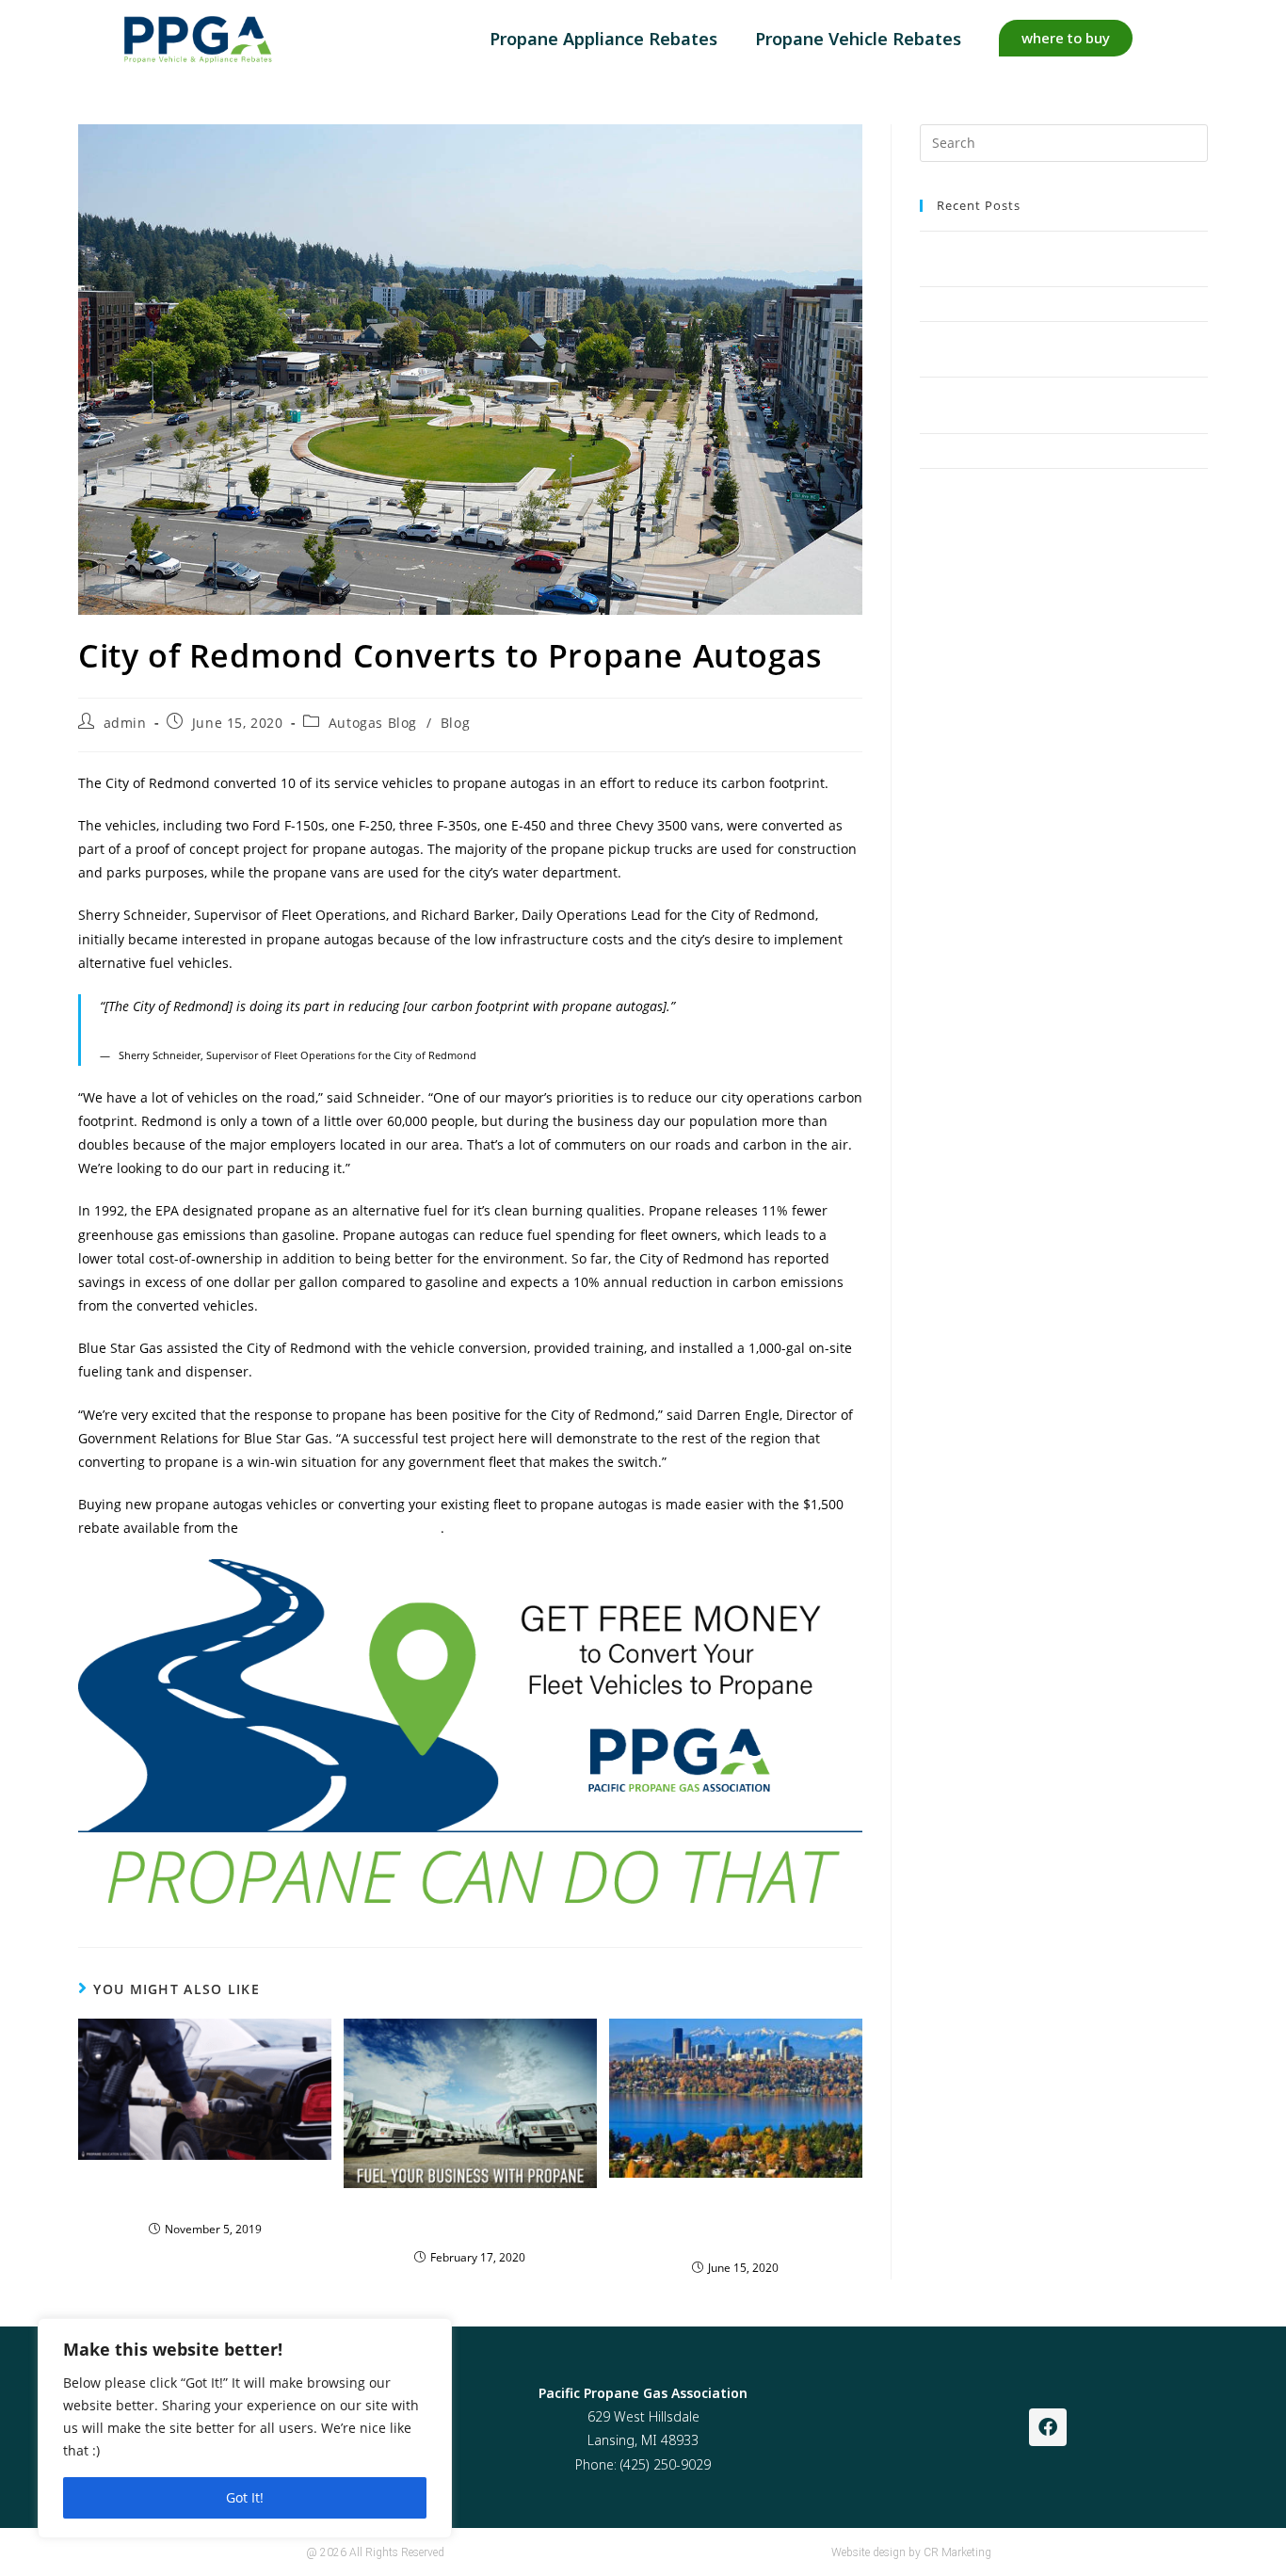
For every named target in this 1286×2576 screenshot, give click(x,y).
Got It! (245, 2497)
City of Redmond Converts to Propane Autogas (1051, 450)
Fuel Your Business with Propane (470, 2220)
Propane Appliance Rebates (603, 39)
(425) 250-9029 (666, 2464)
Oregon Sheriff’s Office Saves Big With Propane (205, 2192)
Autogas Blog (373, 723)
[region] (245, 2428)
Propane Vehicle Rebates (858, 39)
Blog (455, 723)
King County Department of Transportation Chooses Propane (736, 2221)
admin (125, 723)
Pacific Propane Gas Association (341, 1528)
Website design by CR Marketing (911, 2552)
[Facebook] (1048, 2427)
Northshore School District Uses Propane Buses (1052, 303)
